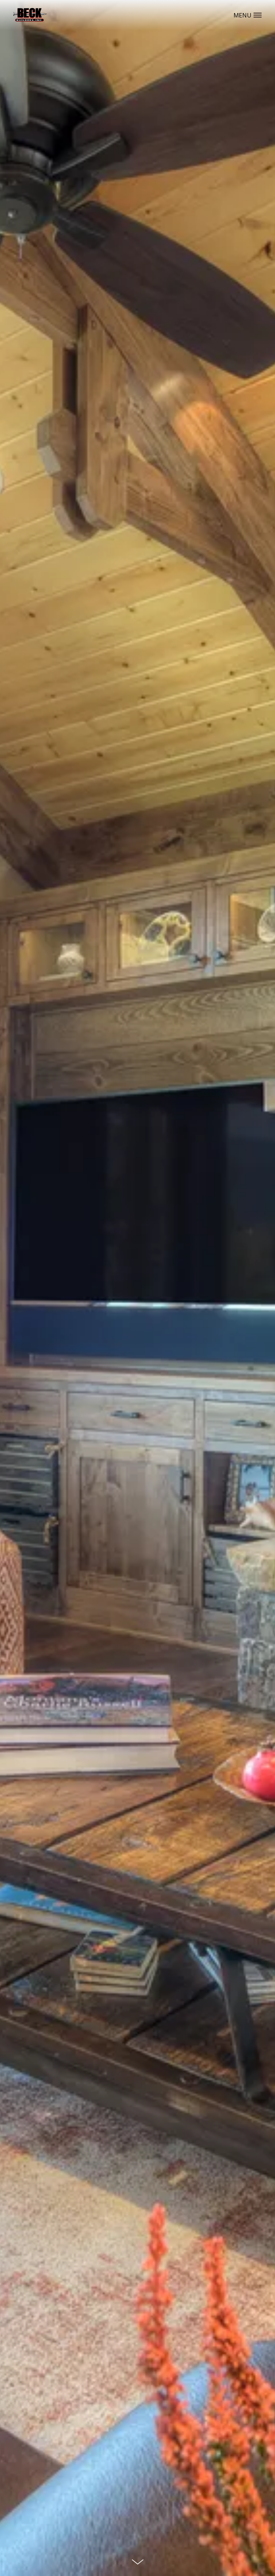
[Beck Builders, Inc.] (30, 15)
